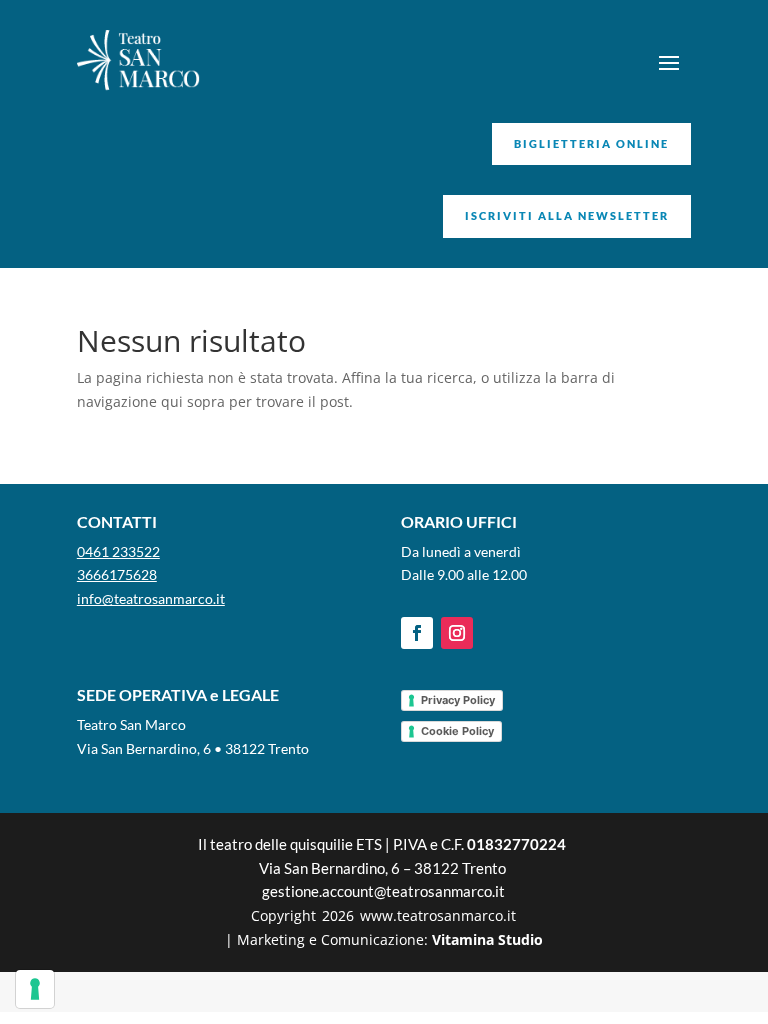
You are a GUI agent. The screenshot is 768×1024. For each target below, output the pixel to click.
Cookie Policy (457, 731)
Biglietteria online (591, 143)
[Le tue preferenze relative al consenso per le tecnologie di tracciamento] (35, 989)
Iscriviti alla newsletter (567, 215)
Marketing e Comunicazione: (390, 939)
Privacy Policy (458, 700)
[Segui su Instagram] (457, 633)
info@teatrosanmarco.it (151, 598)
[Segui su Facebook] (417, 633)
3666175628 (117, 574)
